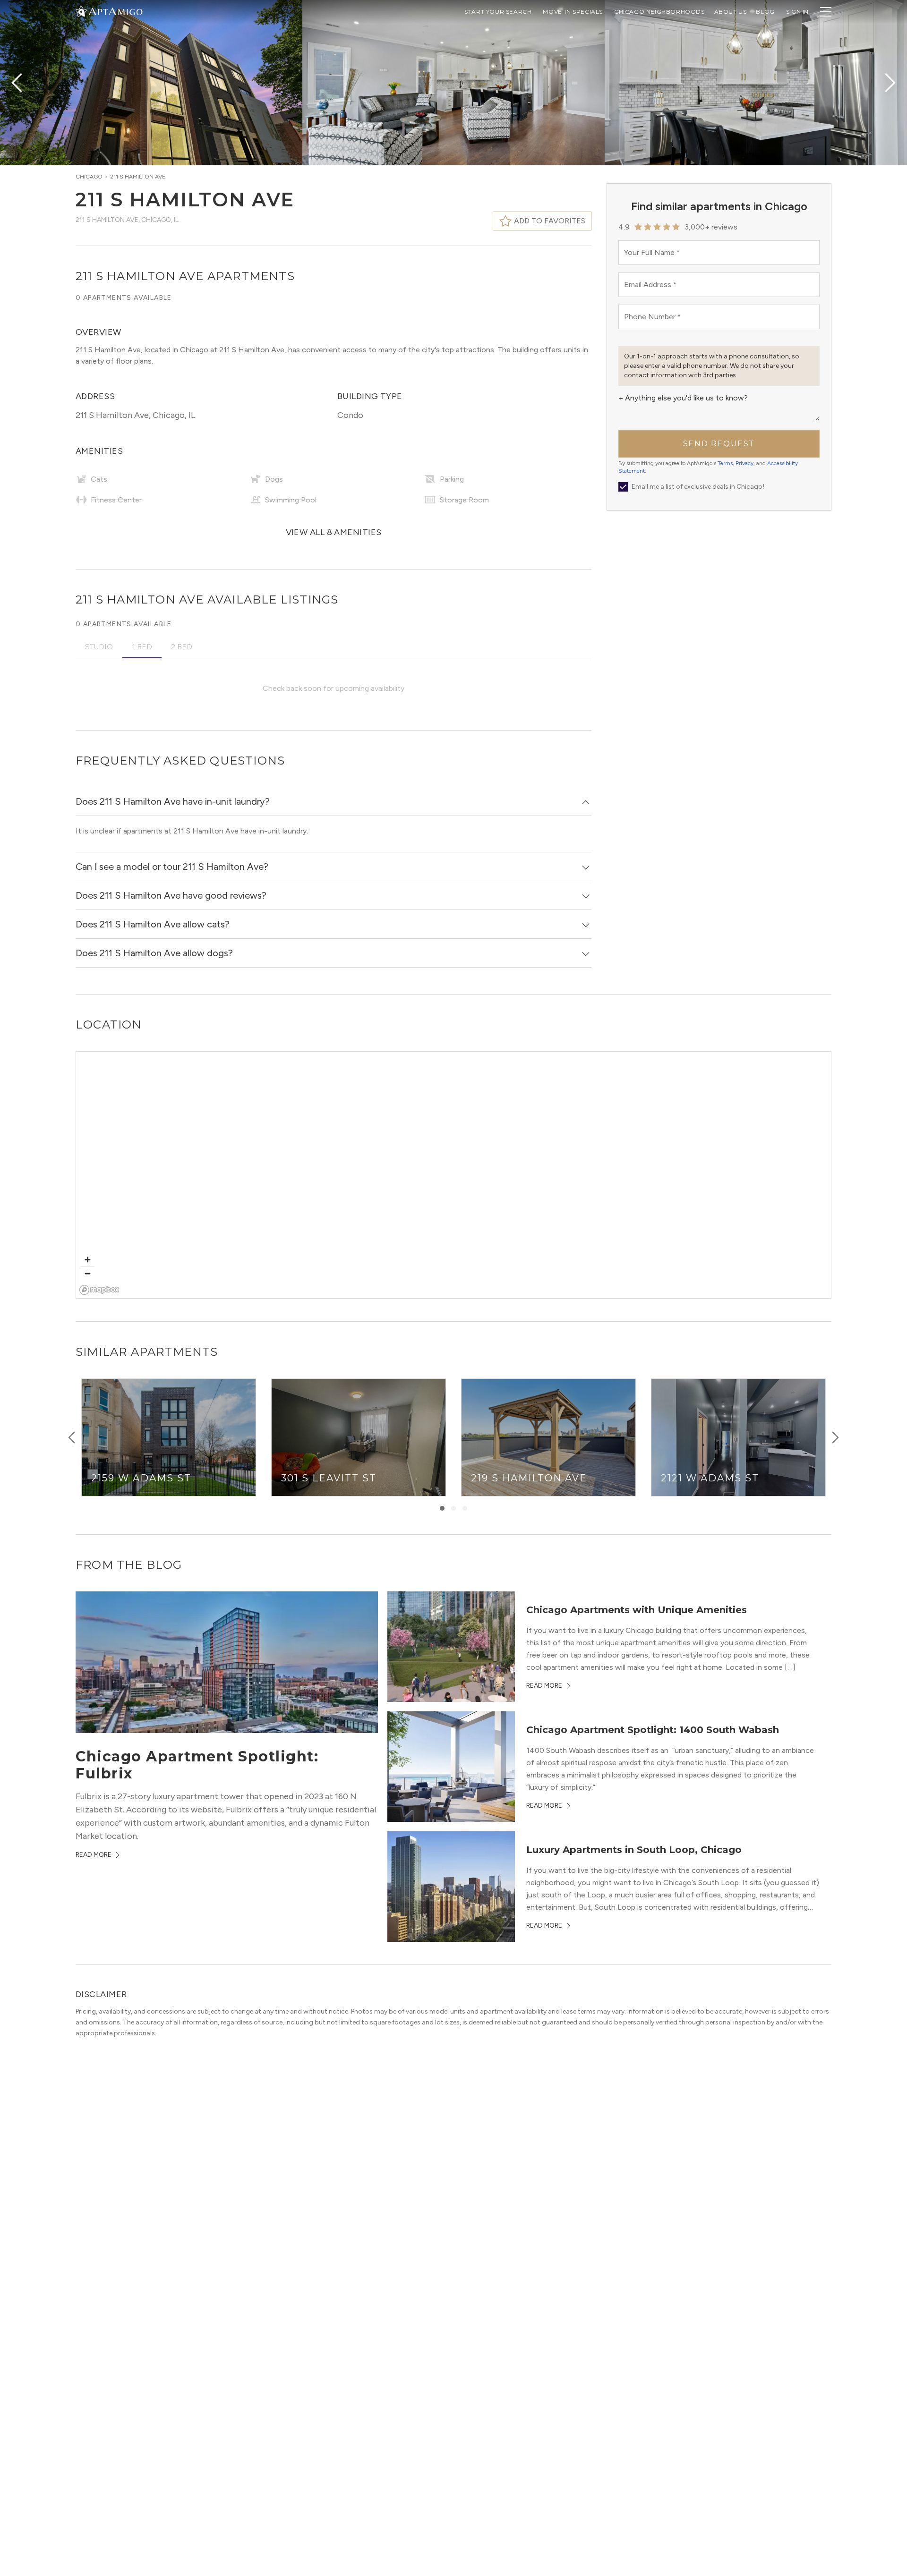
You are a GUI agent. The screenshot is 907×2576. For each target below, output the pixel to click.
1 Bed (142, 647)
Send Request (719, 444)
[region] (454, 1175)
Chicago (89, 177)
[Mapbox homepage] (99, 1290)
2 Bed (182, 647)
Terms (725, 463)
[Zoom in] (88, 1260)
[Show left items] (72, 1437)
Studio (99, 647)
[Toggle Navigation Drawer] (826, 12)
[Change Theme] (81, 11)
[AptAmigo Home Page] (115, 11)
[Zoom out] (88, 1273)
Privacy (744, 463)
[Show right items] (835, 1437)
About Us (731, 12)
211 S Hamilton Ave (138, 177)
